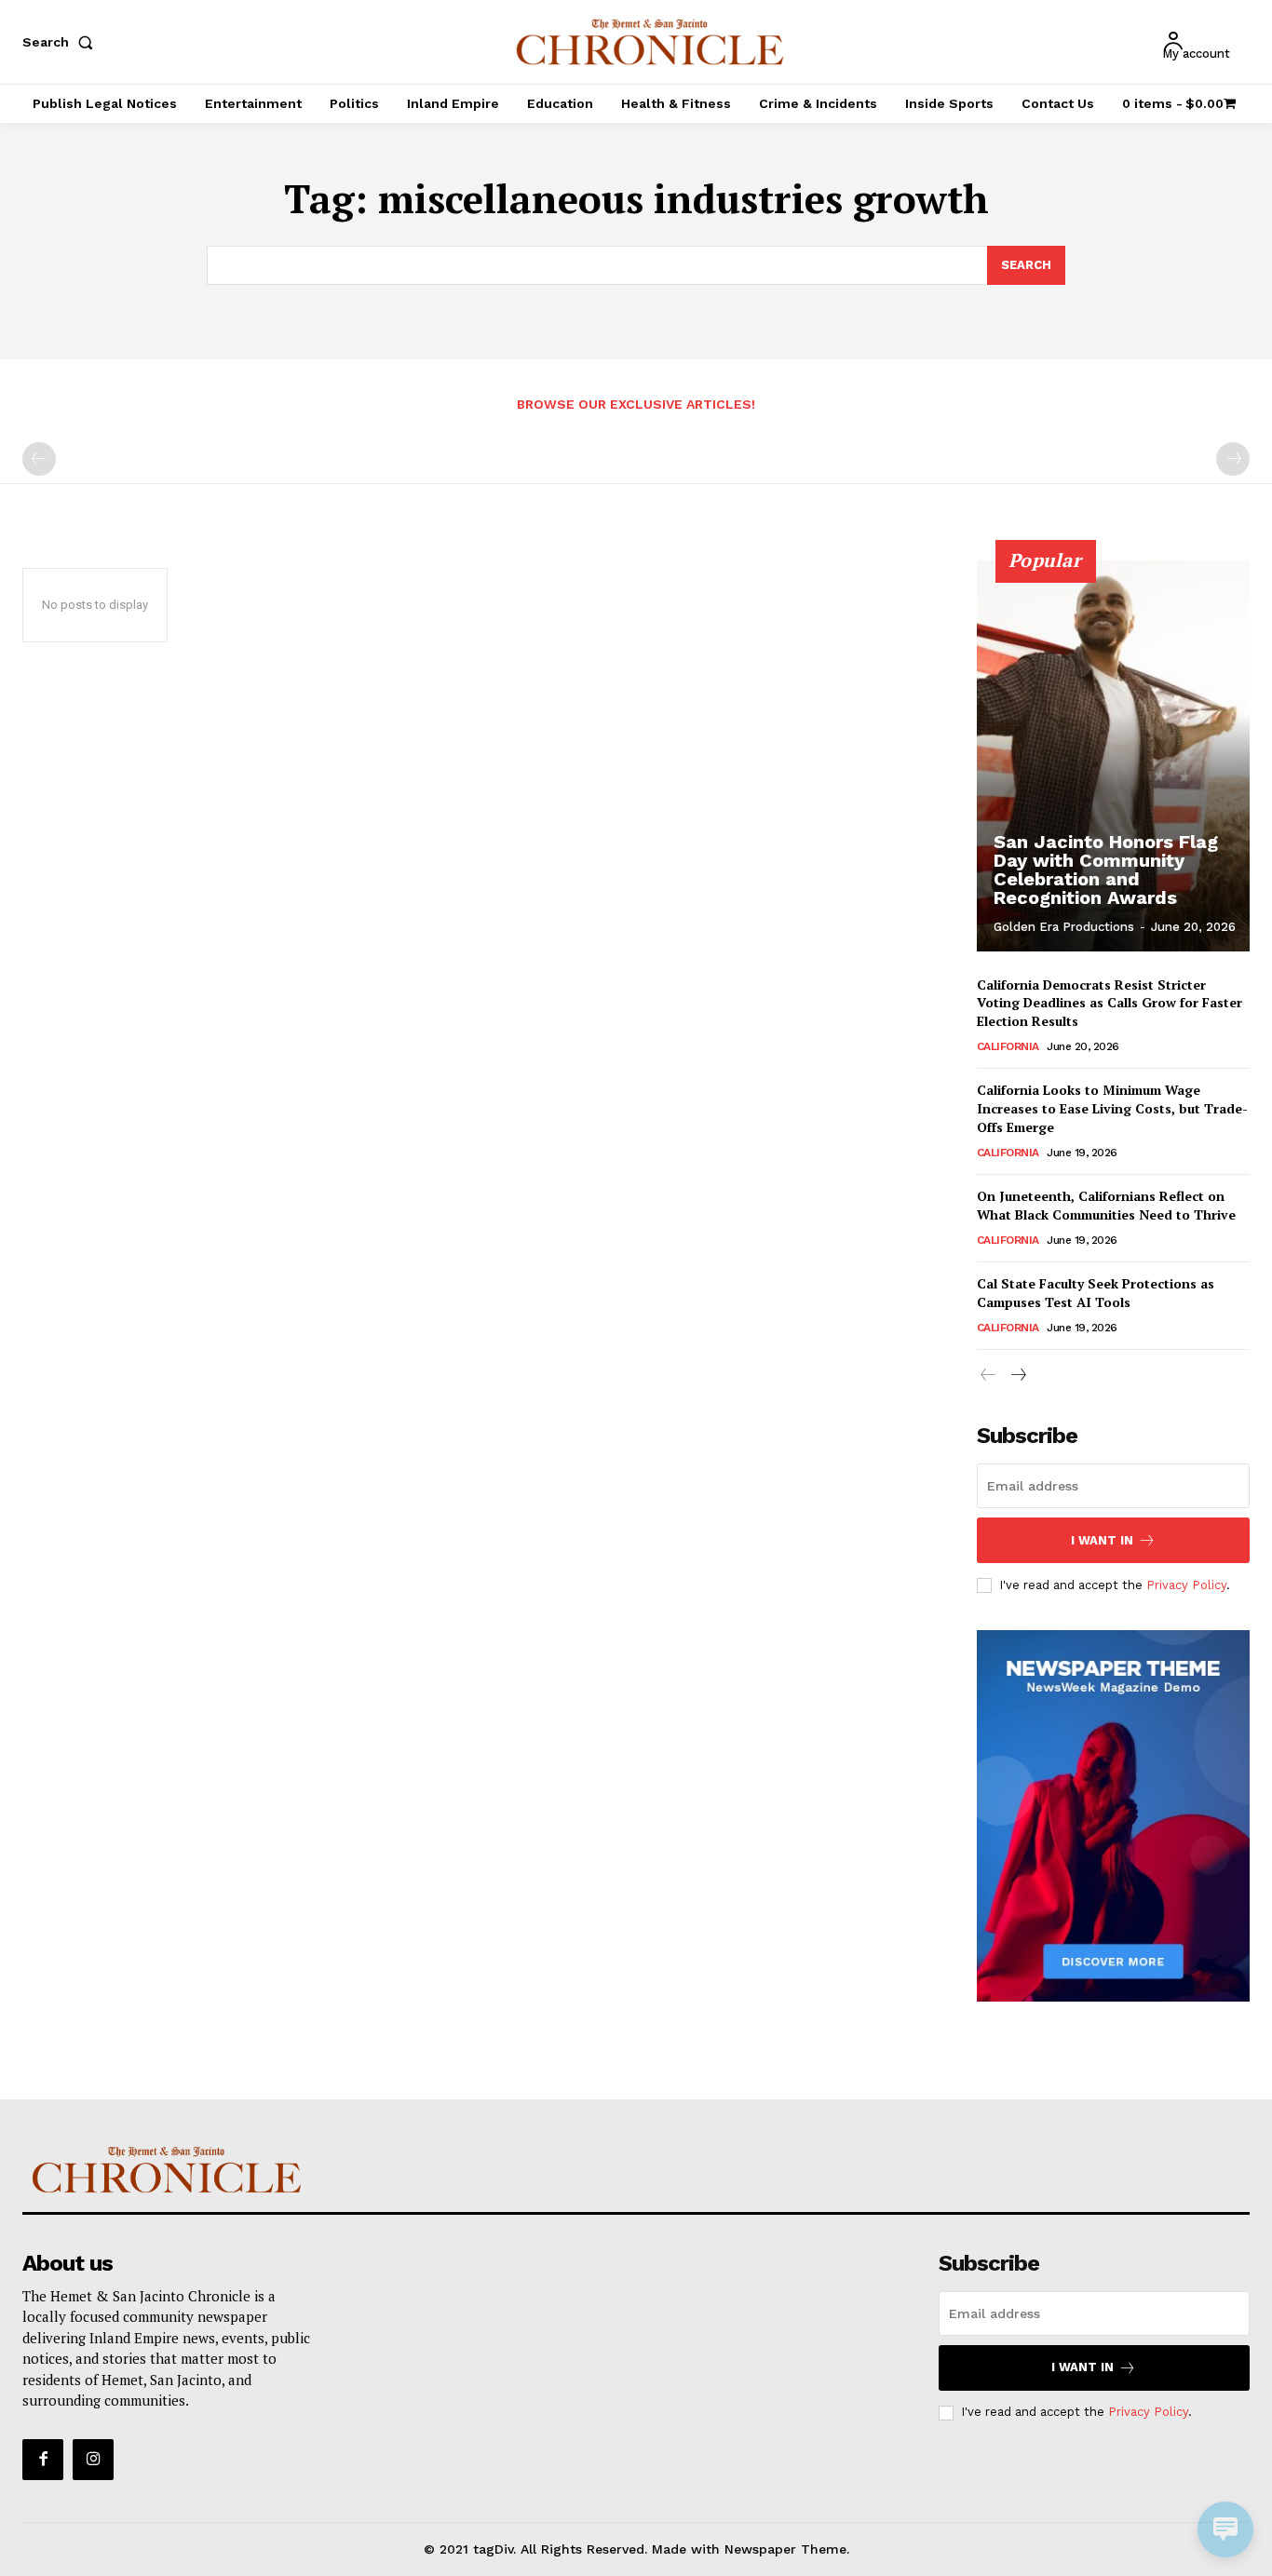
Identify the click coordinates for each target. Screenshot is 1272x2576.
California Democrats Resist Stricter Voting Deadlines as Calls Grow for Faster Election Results (1110, 1003)
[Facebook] (43, 2460)
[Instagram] (93, 2460)
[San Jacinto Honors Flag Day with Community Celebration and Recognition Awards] (1114, 756)
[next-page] (1018, 1376)
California (1008, 1046)
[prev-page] (39, 459)
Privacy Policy (1186, 1585)
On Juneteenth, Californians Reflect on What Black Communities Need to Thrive (1106, 1205)
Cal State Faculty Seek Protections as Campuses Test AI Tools (1096, 1293)
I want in (1102, 1540)
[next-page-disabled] (1233, 459)
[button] (61, 42)
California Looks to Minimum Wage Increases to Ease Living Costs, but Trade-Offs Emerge (1112, 1108)
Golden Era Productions (1064, 927)
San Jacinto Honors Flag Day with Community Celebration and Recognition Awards (1106, 870)
